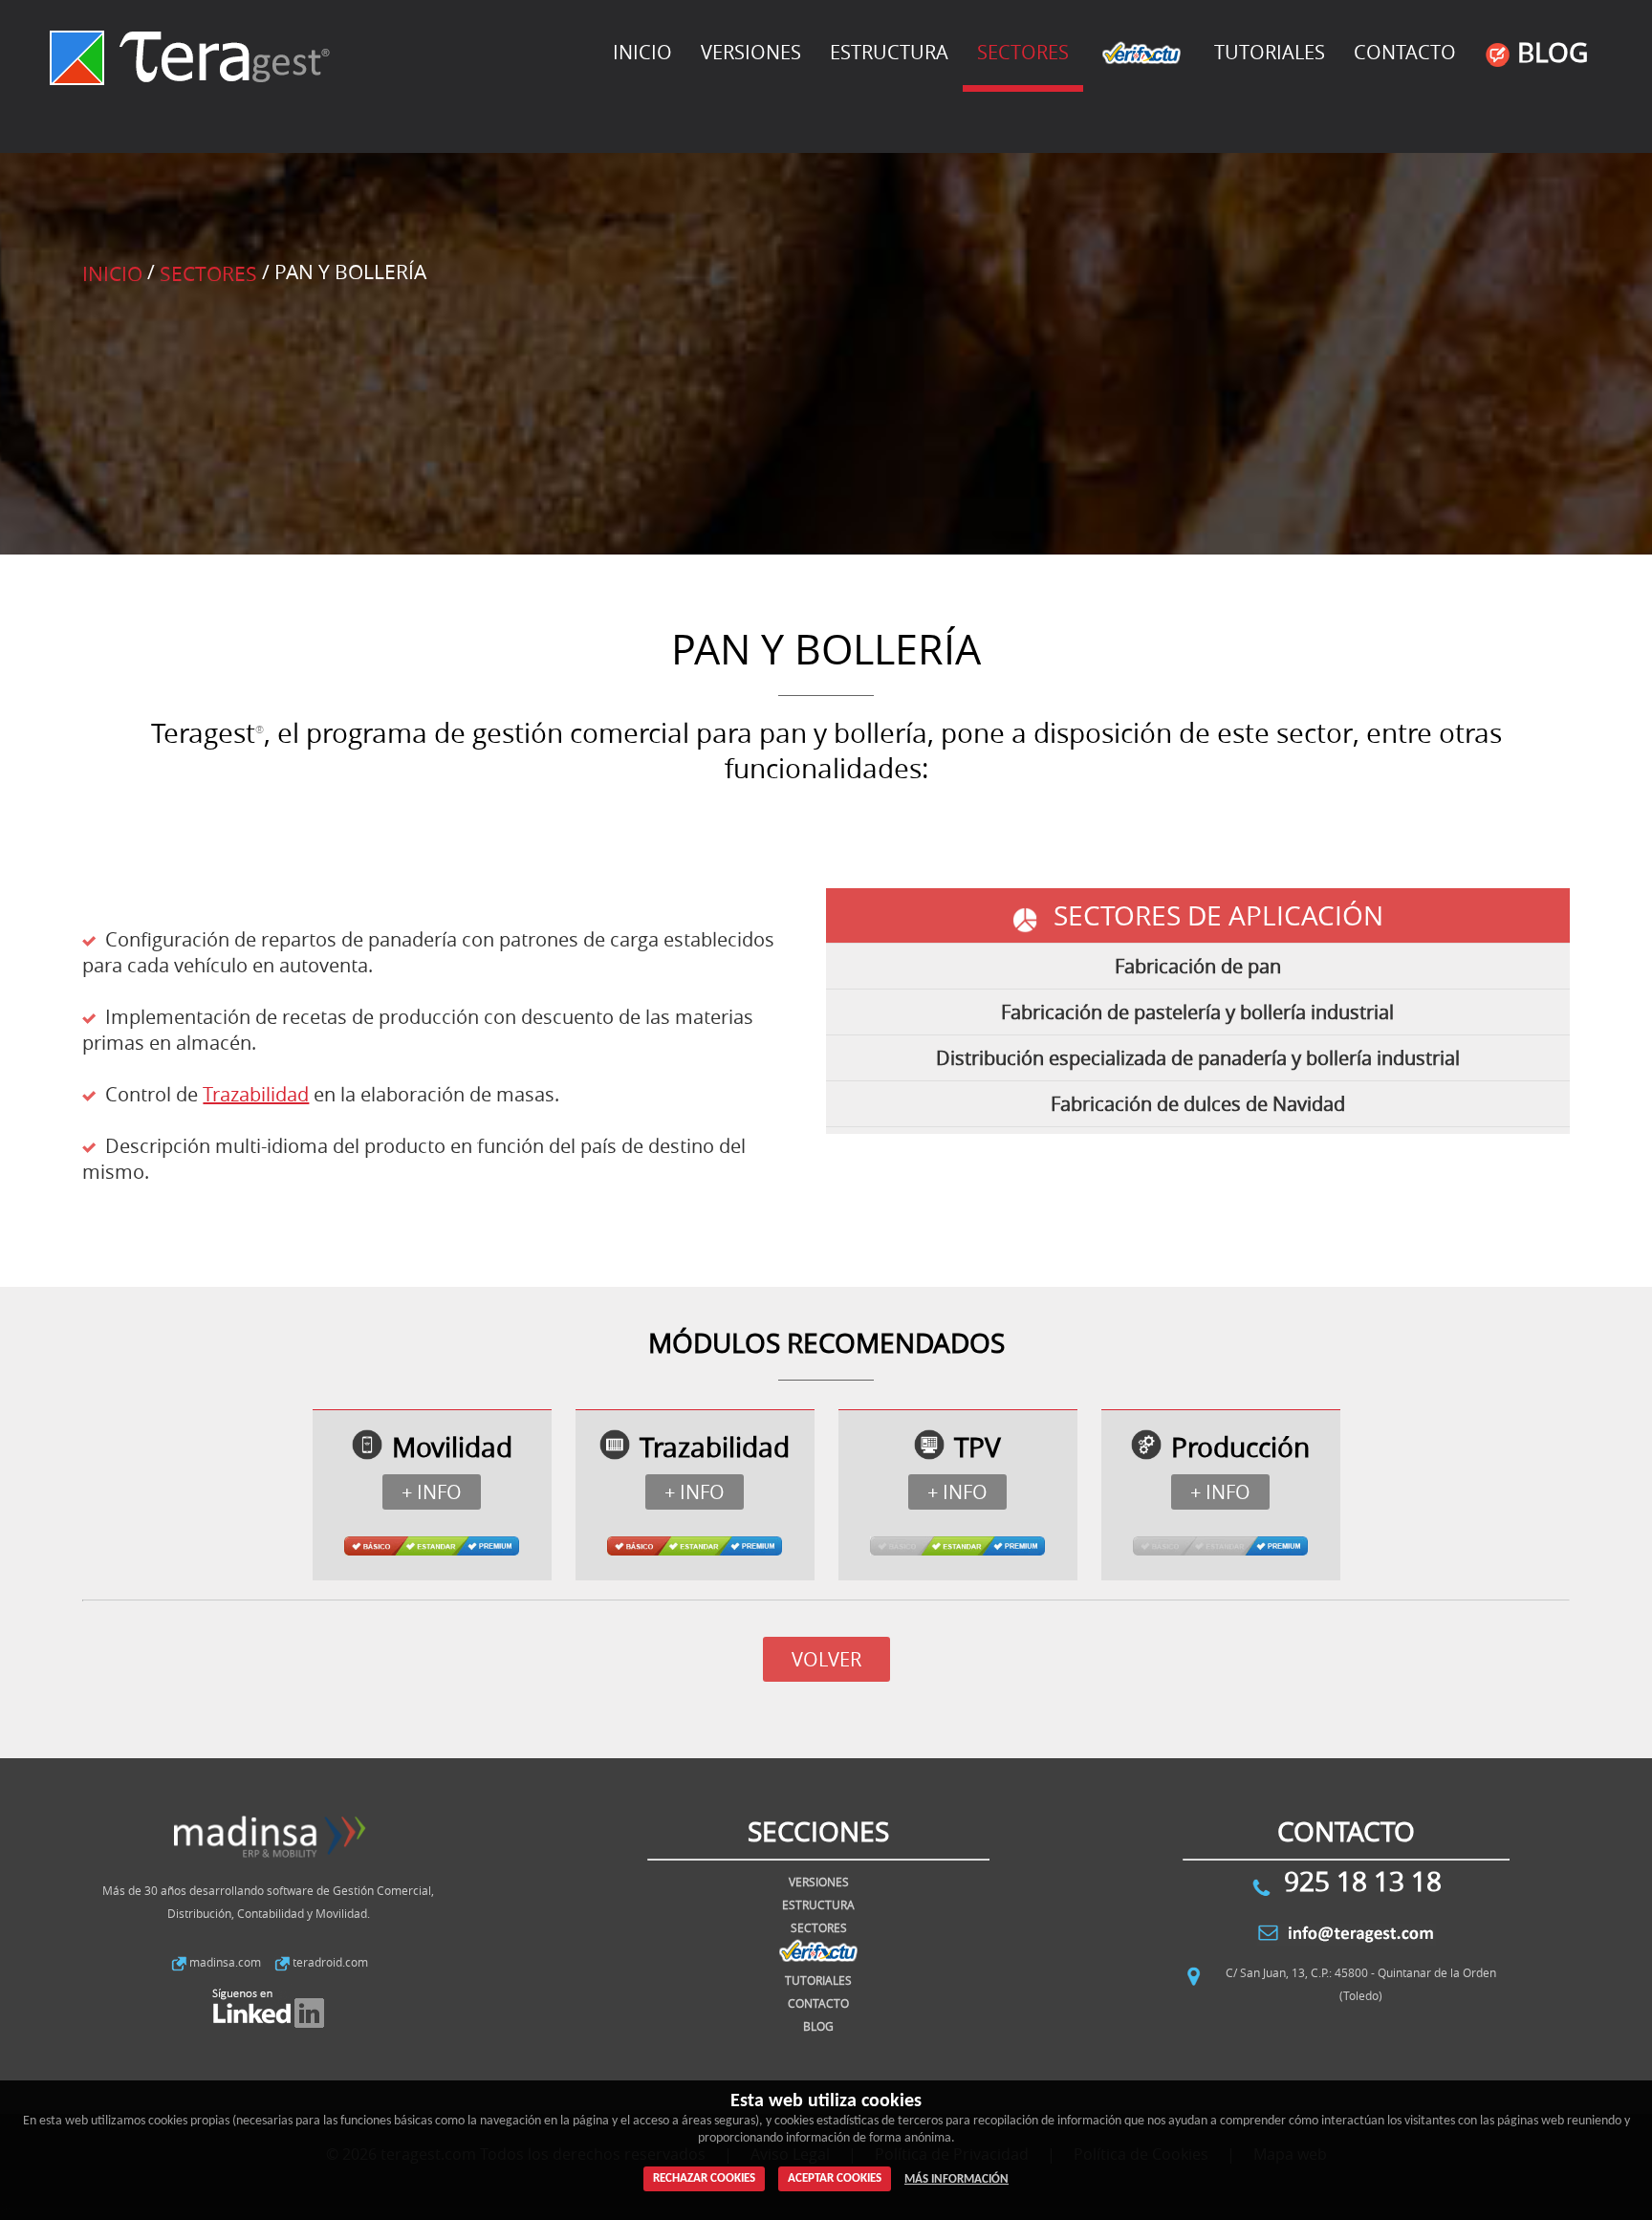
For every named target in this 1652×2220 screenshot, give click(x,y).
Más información (956, 2179)
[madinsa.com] (269, 1866)
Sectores (208, 273)
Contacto (1405, 52)
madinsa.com (225, 1962)
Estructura (889, 52)
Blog (1549, 52)
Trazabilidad (256, 1094)
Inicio (642, 52)
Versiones (751, 52)
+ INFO (432, 1492)
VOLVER (826, 1659)
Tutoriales (1270, 52)
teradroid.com (330, 1962)
